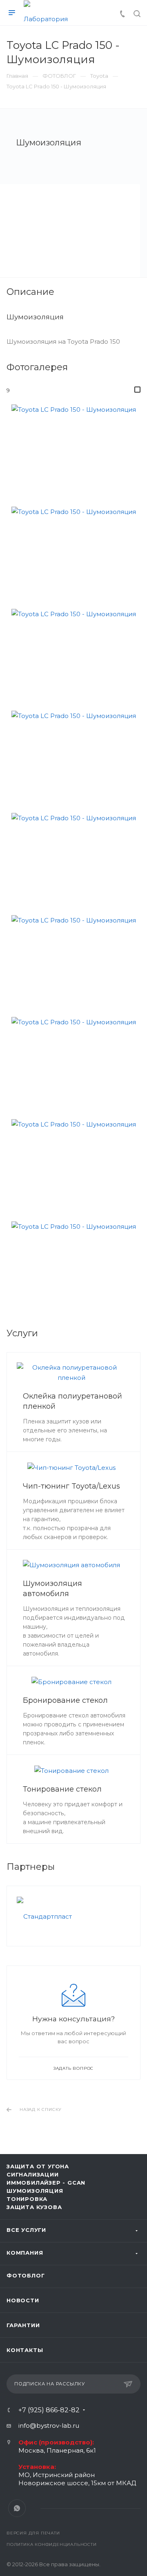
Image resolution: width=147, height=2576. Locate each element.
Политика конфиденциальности (52, 2544)
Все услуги (26, 2230)
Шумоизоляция (35, 2191)
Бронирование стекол (65, 1700)
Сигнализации (33, 2174)
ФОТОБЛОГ (26, 2275)
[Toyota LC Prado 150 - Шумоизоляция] (74, 449)
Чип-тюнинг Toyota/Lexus (71, 1486)
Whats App (17, 2508)
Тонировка (27, 2199)
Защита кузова (34, 2207)
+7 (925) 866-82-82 (49, 2410)
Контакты (25, 2350)
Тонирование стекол (62, 1789)
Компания (25, 2253)
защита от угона (38, 2166)
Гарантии (23, 2325)
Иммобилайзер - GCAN (46, 2183)
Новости (23, 2300)
